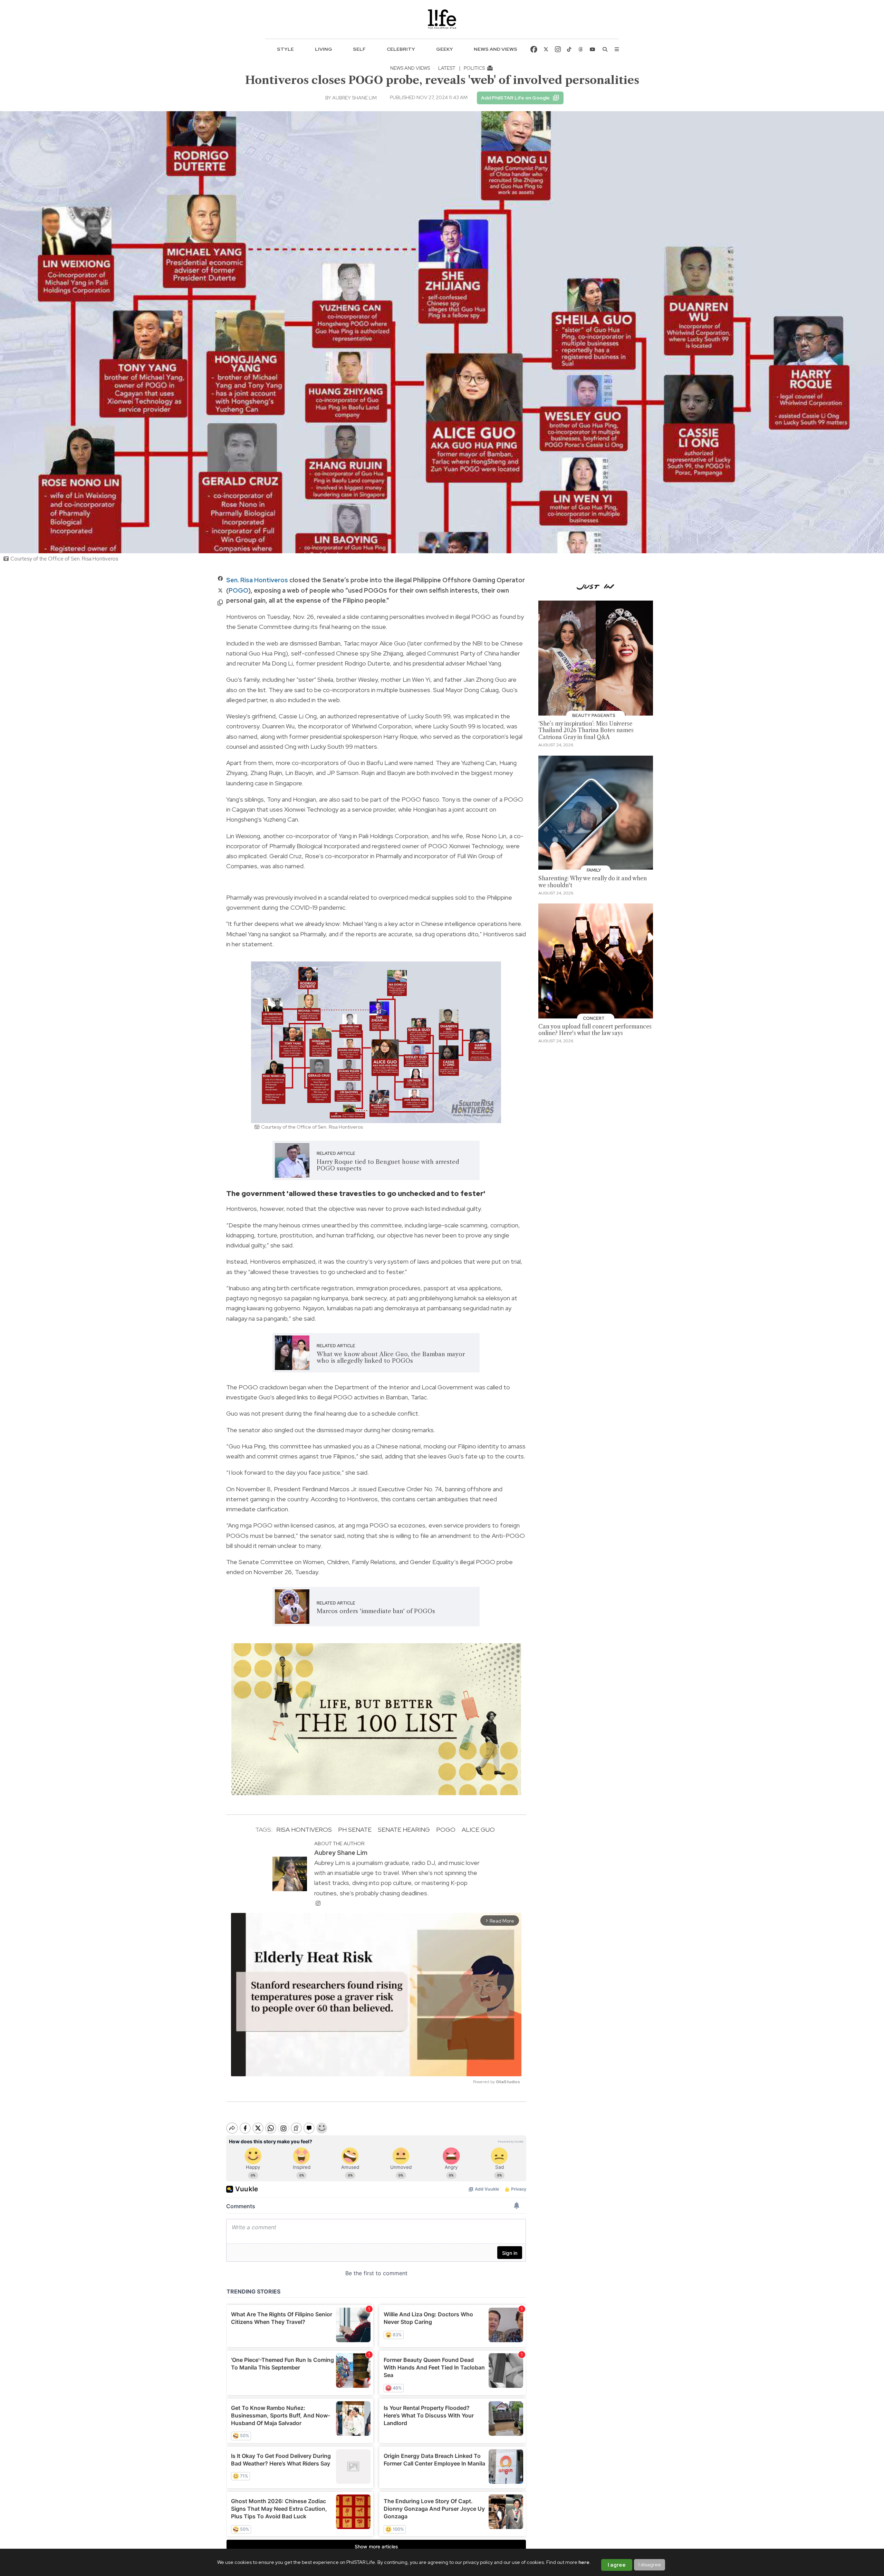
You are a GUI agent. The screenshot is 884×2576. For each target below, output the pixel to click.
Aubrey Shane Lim (354, 98)
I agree (617, 2565)
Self (359, 49)
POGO (238, 590)
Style (285, 49)
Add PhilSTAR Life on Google (515, 98)
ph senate (355, 1830)
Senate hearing (404, 1830)
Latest (447, 68)
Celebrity (401, 49)
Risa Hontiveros (304, 1830)
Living (324, 49)
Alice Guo (478, 1830)
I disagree (650, 2565)
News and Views (496, 49)
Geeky (445, 49)
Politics (475, 68)
